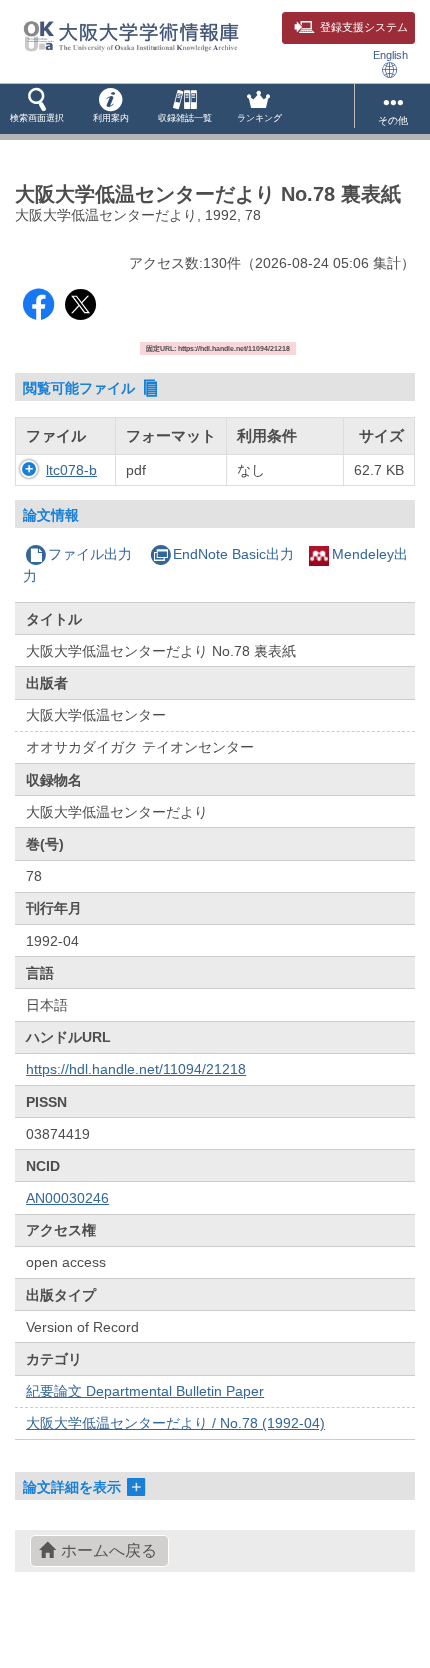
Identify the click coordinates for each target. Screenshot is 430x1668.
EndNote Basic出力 (233, 554)
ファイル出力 (90, 554)
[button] (37, 109)
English (390, 55)
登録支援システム (364, 27)
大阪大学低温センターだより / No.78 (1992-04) (175, 1423)
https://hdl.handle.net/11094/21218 (136, 1069)
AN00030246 (67, 1198)
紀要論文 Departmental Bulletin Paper (145, 1391)
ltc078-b (71, 470)
